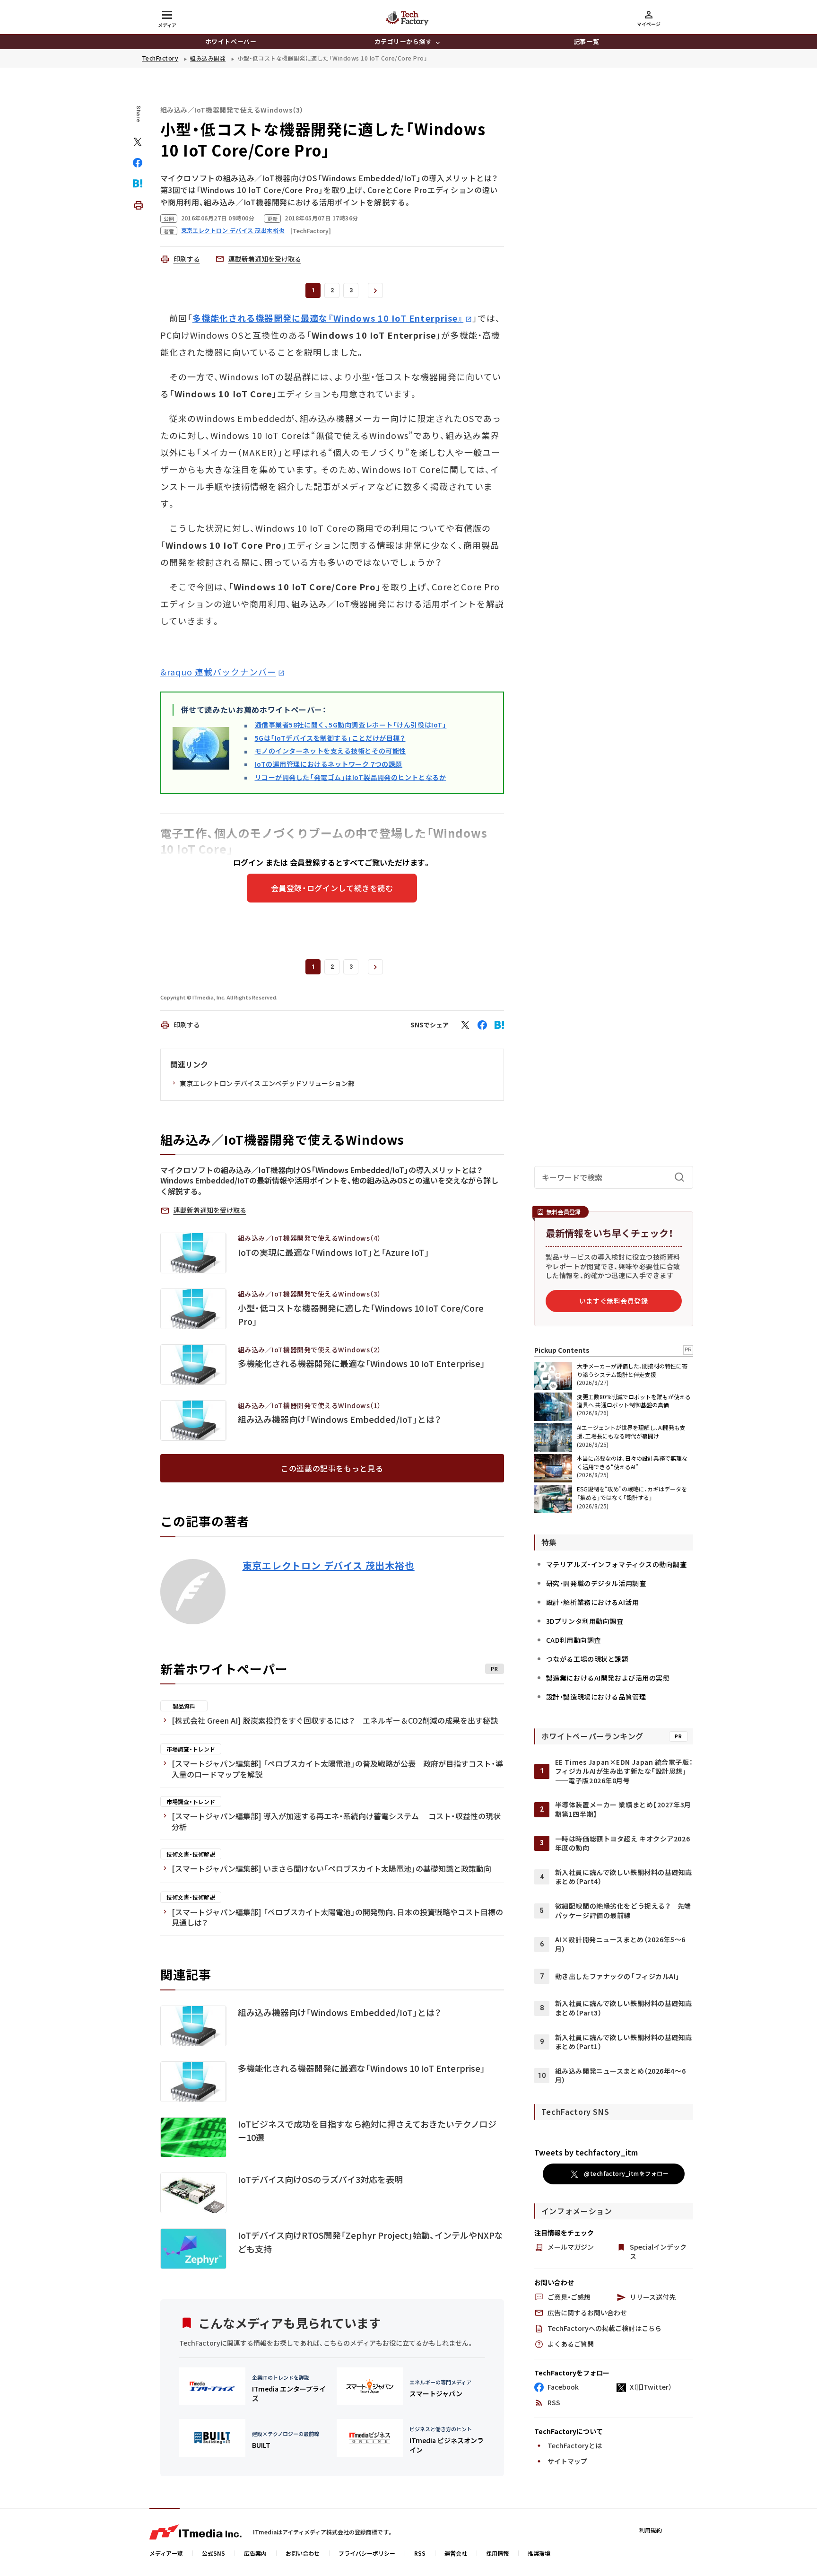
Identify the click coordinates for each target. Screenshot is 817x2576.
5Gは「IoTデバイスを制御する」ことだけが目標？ (330, 738)
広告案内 (255, 2553)
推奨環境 (539, 2553)
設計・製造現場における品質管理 (596, 1697)
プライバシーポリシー (367, 2553)
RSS (420, 2553)
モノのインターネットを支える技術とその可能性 (330, 751)
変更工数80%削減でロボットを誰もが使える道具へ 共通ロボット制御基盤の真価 (634, 1401)
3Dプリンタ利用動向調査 (585, 1621)
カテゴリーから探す (403, 41)
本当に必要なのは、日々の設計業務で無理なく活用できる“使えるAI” (632, 1462)
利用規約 (651, 2530)
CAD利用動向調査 (574, 1640)
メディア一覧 (166, 2553)
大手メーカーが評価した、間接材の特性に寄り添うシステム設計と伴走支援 (632, 1370)
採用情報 (497, 2553)
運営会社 (456, 2553)
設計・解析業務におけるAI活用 (592, 1602)
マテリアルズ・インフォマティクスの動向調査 (617, 1564)
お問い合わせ (303, 2553)
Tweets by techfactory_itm (586, 2152)
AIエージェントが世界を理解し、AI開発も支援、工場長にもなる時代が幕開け (631, 1432)
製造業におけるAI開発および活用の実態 (608, 1678)
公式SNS (213, 2553)
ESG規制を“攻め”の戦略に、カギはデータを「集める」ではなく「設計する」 (632, 1493)
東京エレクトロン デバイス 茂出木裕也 (329, 1566)
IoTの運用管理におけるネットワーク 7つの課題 (329, 764)
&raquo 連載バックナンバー (218, 672)
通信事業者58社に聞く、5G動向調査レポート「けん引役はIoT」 (351, 725)
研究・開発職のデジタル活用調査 (596, 1583)
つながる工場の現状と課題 (587, 1659)
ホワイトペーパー (231, 41)
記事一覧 (586, 41)
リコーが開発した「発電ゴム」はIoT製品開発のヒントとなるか (351, 777)
